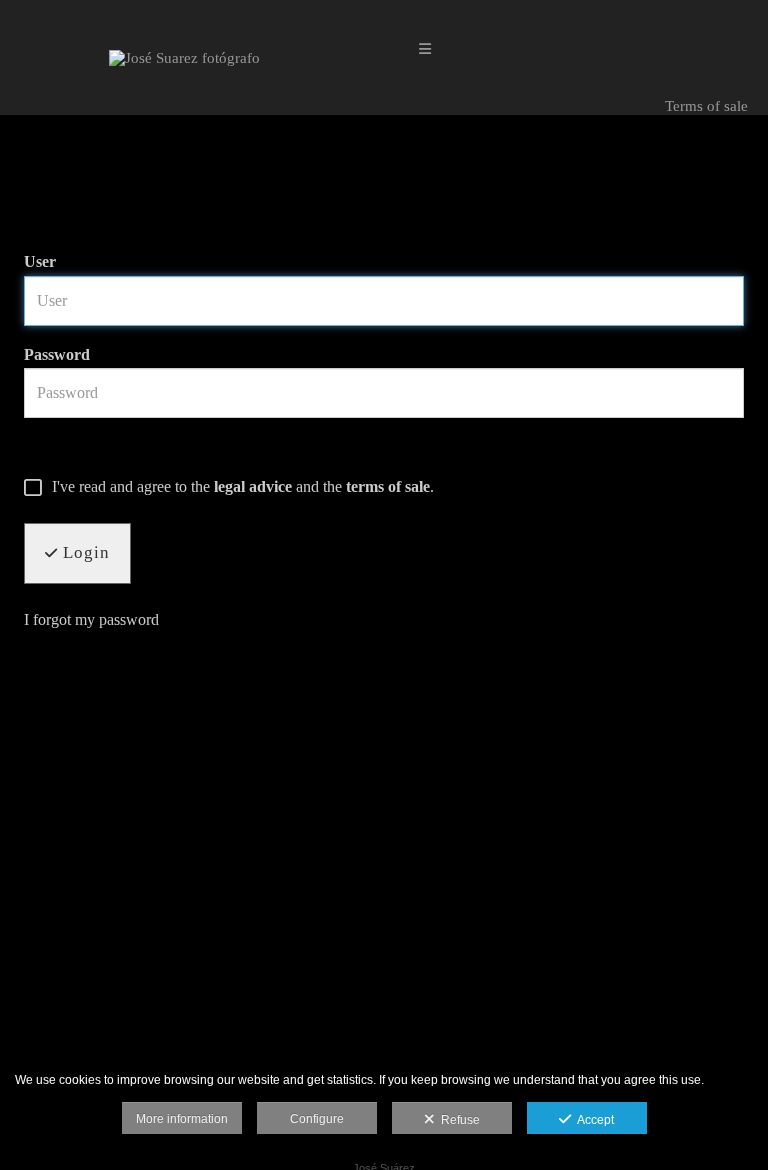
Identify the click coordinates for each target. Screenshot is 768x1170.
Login (84, 552)
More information (182, 1119)
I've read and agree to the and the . (243, 486)
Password (57, 354)
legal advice (253, 486)
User (40, 261)
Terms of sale (704, 106)
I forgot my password (91, 619)
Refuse (457, 1120)
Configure (317, 1119)
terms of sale (388, 486)
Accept (592, 1120)
